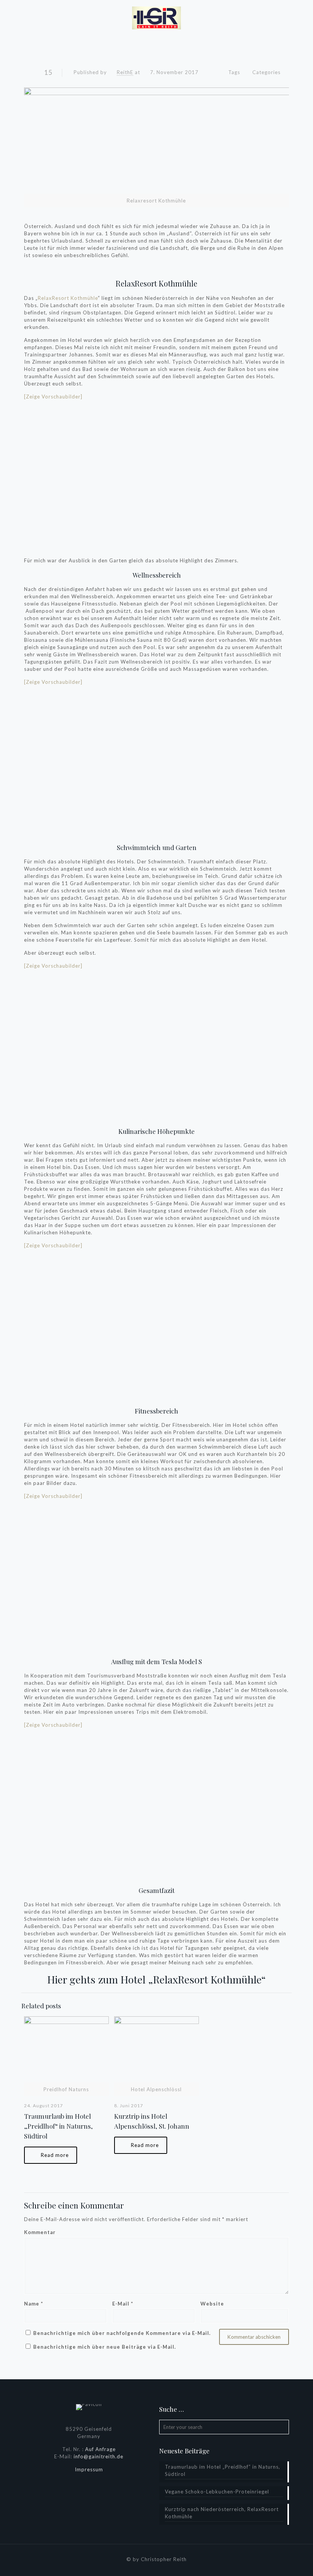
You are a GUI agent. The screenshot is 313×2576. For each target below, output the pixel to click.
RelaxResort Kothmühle (156, 283)
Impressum (89, 2469)
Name (34, 2304)
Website (212, 2304)
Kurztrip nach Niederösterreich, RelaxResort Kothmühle (222, 2513)
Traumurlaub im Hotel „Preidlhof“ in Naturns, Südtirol (58, 2126)
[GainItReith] (156, 17)
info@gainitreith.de (98, 2456)
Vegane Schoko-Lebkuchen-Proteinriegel (217, 2492)
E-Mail (123, 2304)
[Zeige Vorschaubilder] (53, 397)
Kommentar (40, 2232)
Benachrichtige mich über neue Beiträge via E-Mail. (105, 2347)
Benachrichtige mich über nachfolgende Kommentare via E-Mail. (122, 2333)
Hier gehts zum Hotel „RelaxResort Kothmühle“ (156, 1979)
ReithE (125, 72)
